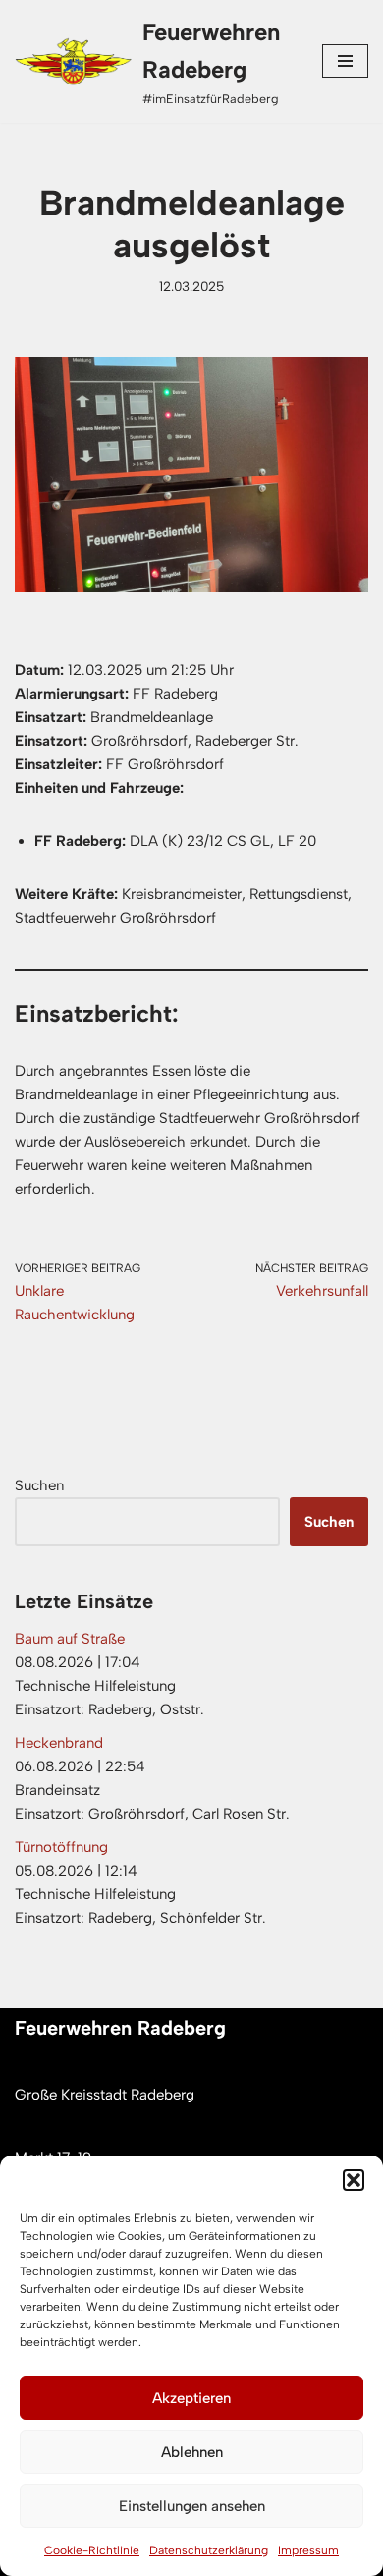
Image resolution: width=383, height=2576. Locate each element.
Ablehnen (192, 2452)
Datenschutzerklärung (209, 2550)
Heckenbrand (59, 1743)
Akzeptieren (191, 2398)
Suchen (39, 1485)
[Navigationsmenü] (345, 61)
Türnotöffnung (61, 1847)
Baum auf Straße (70, 1639)
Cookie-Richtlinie (92, 2550)
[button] (354, 2180)
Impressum (308, 2550)
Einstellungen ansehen (192, 2506)
